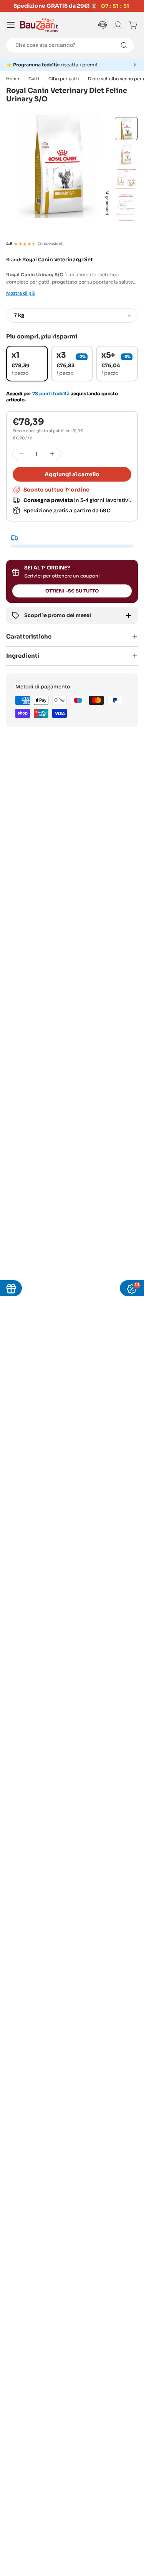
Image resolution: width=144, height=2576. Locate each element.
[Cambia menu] (11, 25)
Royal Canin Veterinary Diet (57, 260)
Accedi (14, 394)
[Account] (118, 25)
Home (13, 79)
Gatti (34, 79)
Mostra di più (21, 293)
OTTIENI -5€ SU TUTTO (72, 591)
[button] (72, 65)
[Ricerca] (124, 45)
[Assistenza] (103, 25)
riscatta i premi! (55, 65)
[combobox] (70, 45)
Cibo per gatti (64, 79)
